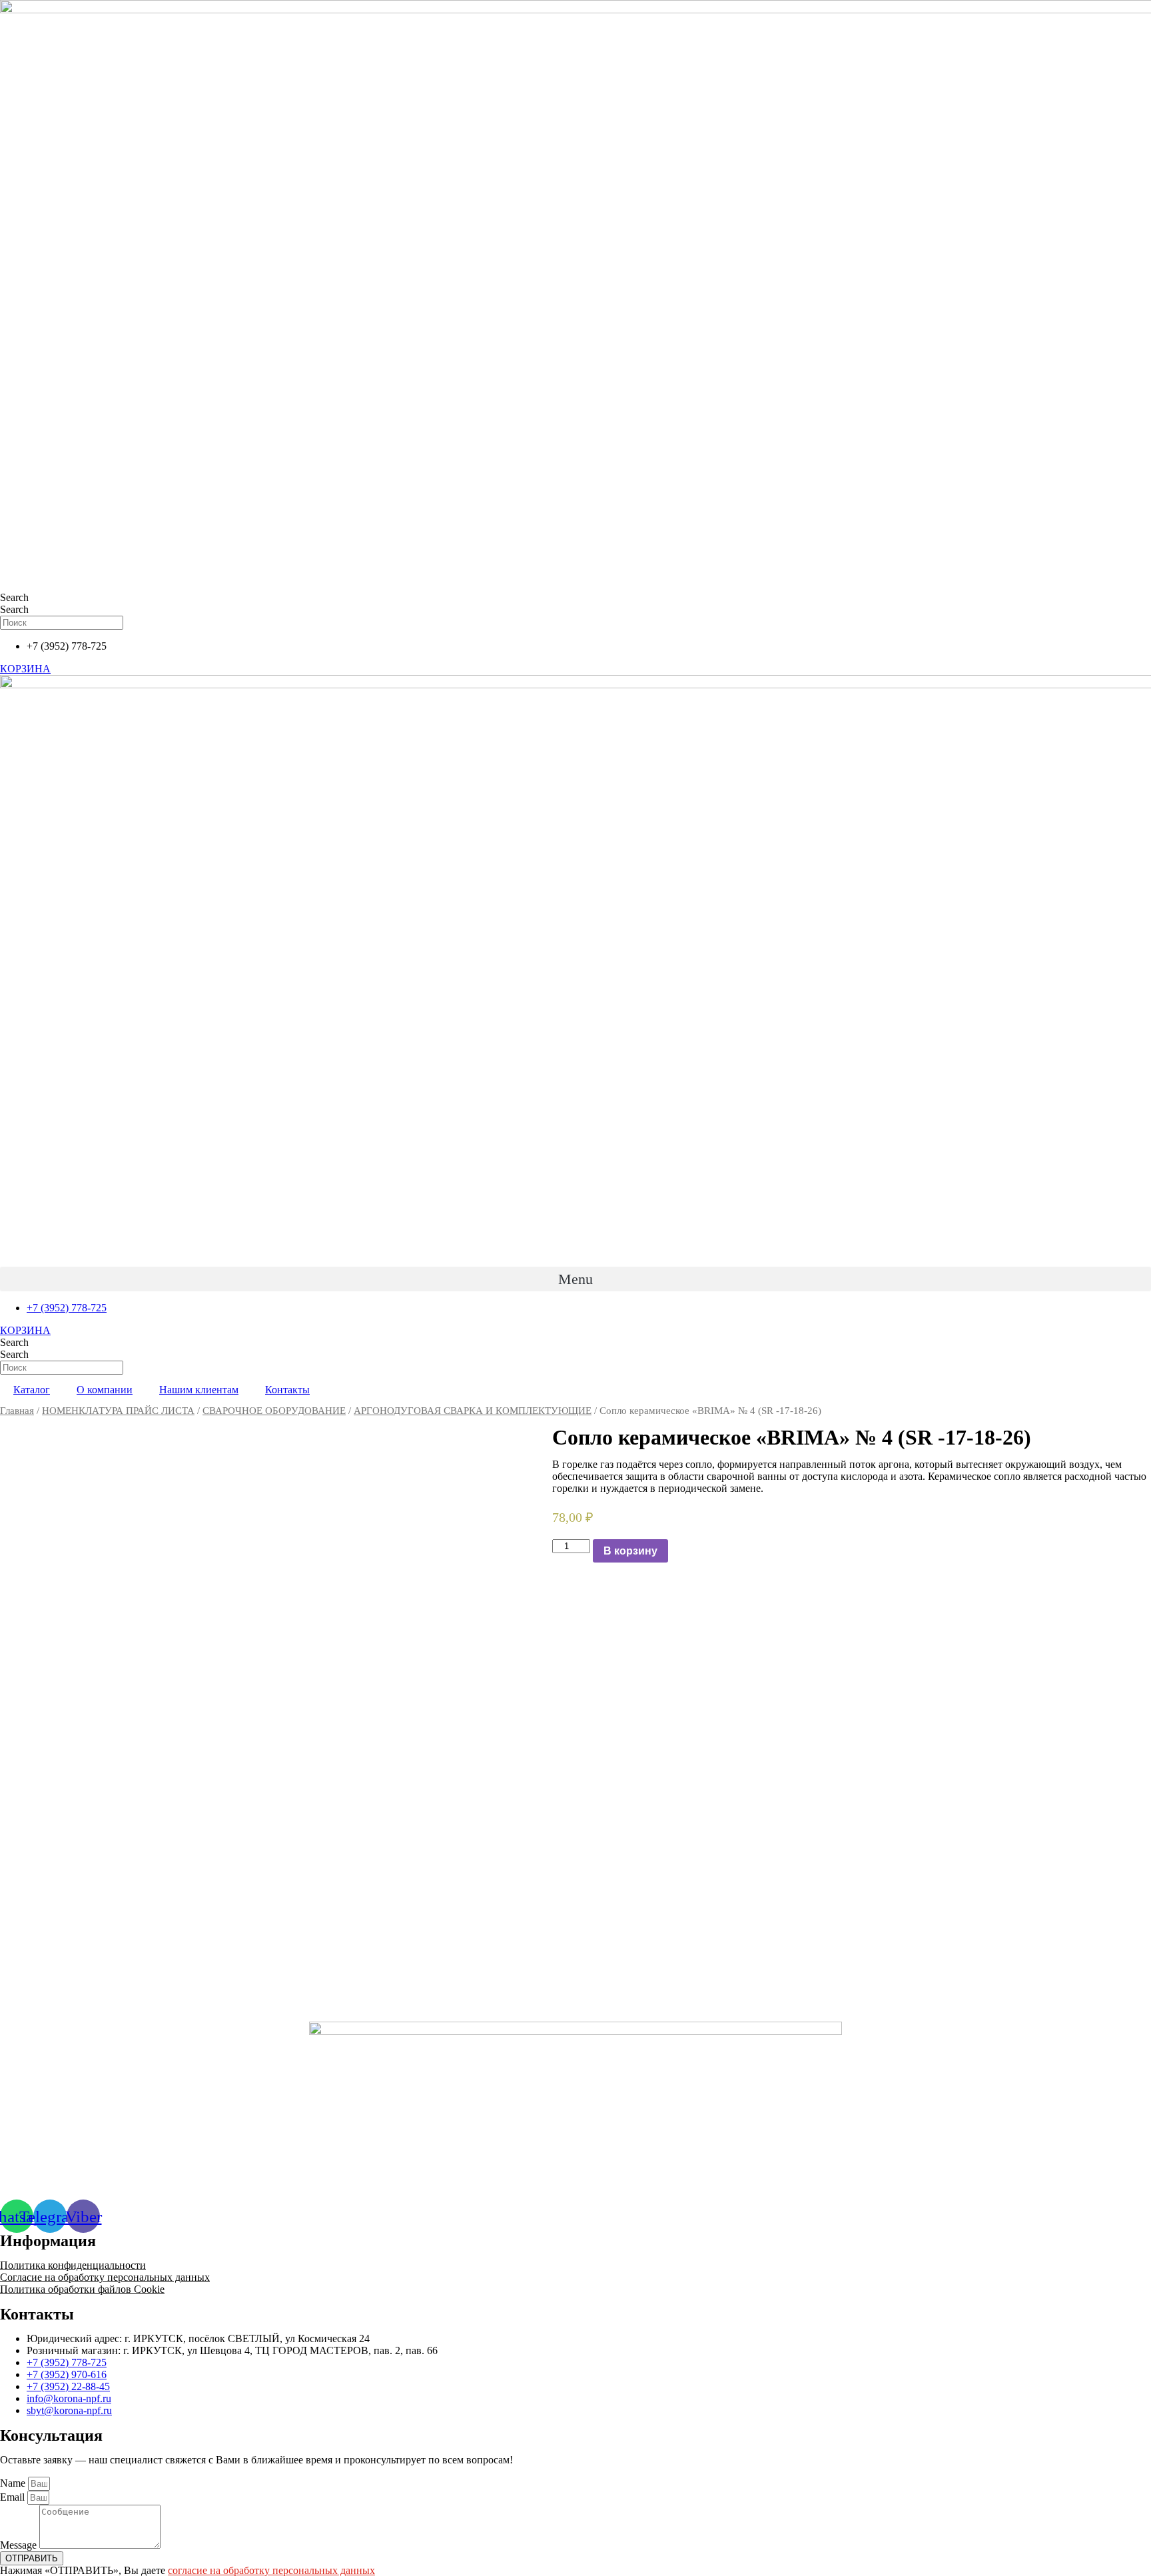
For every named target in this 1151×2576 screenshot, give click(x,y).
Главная (17, 1411)
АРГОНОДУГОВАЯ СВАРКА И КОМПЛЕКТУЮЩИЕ (473, 1411)
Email (14, 2497)
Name (14, 2483)
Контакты (287, 1390)
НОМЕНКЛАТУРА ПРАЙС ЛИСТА (118, 1411)
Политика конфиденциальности (73, 2265)
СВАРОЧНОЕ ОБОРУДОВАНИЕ (274, 1411)
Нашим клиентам (199, 1390)
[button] (575, 1279)
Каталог (32, 1390)
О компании (105, 1390)
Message (20, 2545)
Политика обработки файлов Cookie (82, 2289)
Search (14, 597)
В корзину (630, 1551)
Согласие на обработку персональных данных (105, 2277)
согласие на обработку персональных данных (271, 2570)
